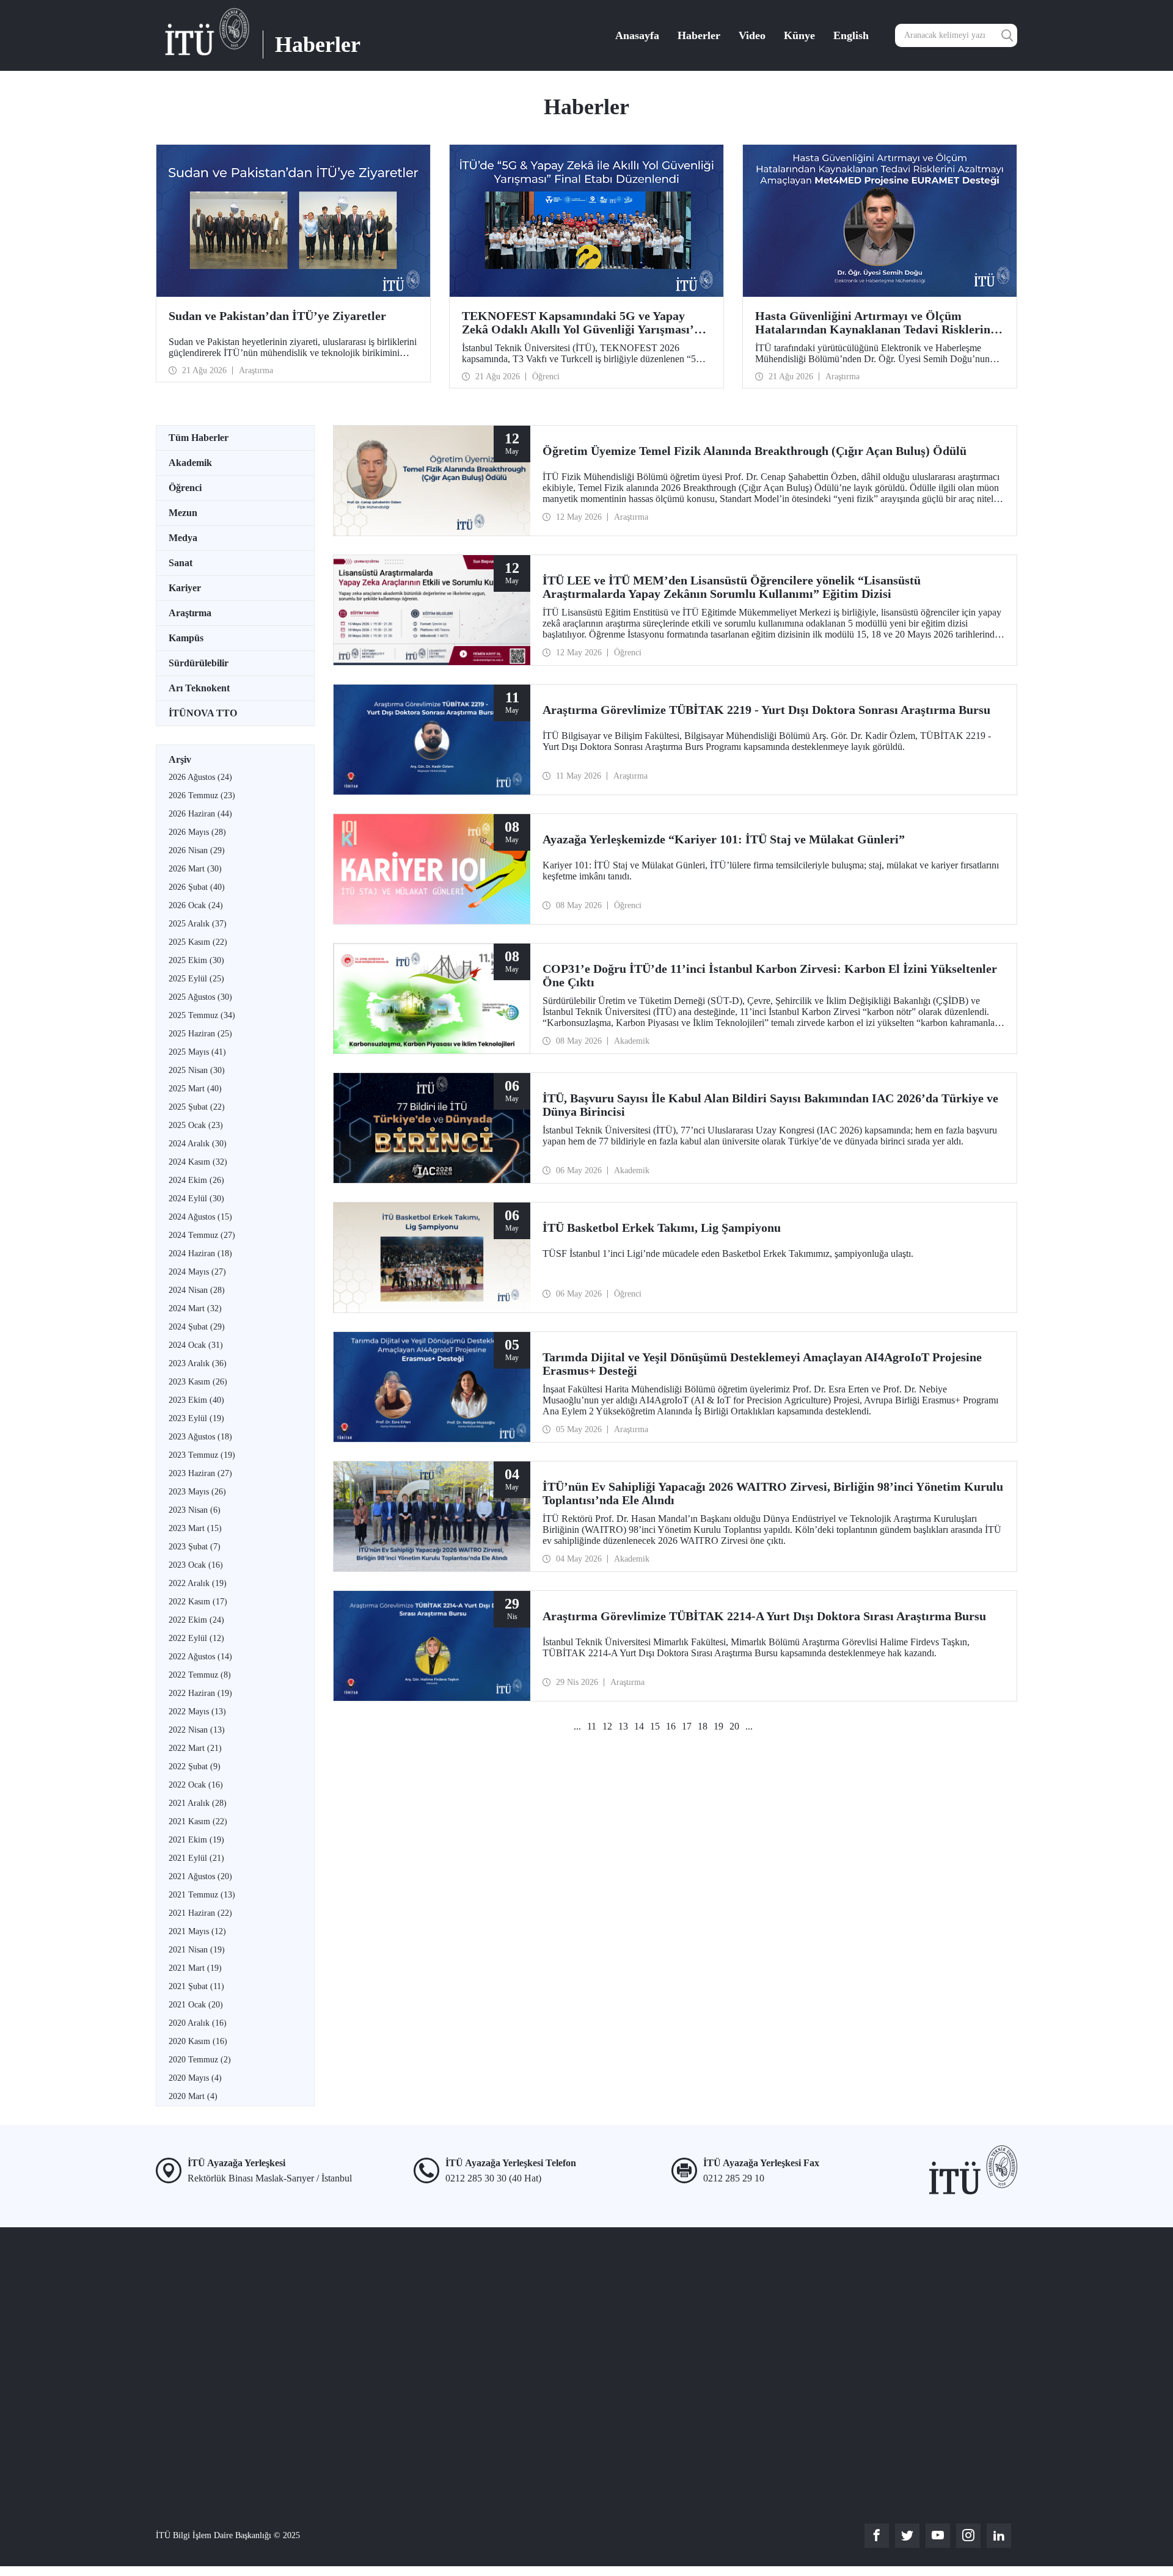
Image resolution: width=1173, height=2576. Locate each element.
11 (592, 1726)
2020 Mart (193, 2096)
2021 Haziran (200, 1913)
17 (687, 1726)
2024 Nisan (197, 1290)
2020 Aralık (198, 2023)
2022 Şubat (195, 1766)
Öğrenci (185, 488)
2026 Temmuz (202, 795)
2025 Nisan (197, 1070)
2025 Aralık (198, 924)
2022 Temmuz (200, 1675)
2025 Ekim (196, 960)
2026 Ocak (196, 905)
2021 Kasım (198, 1821)
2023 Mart (195, 1528)
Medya (183, 538)
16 (671, 1726)
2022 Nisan (197, 1730)
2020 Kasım (198, 2041)
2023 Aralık (198, 1363)
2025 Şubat (197, 1107)
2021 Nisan (197, 1950)
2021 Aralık (198, 1803)
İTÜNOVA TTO (203, 713)
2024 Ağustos (200, 1217)
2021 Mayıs (197, 1931)
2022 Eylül (196, 1638)
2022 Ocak (196, 1785)
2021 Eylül (196, 1858)
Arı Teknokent (199, 688)
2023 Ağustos (200, 1437)
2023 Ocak (196, 1565)
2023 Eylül (196, 1418)
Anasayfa (637, 35)
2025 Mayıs (197, 1052)
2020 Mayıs (195, 2078)
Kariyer (185, 588)
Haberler (699, 35)
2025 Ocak (196, 1125)
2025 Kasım (198, 942)
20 (734, 1726)
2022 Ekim (196, 1620)
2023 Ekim (196, 1400)
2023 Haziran (200, 1473)
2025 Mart (195, 1089)
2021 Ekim (196, 1840)
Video (752, 35)
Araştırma (190, 613)
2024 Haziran (200, 1253)
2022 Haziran (200, 1693)
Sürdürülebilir (199, 663)
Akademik (190, 463)
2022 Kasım (198, 1602)
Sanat (181, 563)
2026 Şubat (197, 887)
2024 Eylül (196, 1199)
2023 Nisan (195, 1510)
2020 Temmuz (200, 2060)
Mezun (183, 513)
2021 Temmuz (202, 1895)
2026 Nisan (197, 850)
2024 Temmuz (202, 1235)
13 (623, 1726)
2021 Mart (195, 1968)
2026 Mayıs (197, 832)
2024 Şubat (197, 1327)
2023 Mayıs (197, 1492)
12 (607, 1726)
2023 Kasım (198, 1382)
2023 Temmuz (202, 1455)
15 (655, 1726)
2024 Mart (195, 1308)
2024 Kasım (198, 1162)
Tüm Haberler (199, 438)
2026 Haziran (200, 814)
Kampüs (186, 638)
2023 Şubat (195, 1547)
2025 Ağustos (200, 997)
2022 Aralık (198, 1583)
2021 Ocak (196, 2005)
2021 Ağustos (200, 1876)
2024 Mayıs (197, 1272)
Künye (799, 35)
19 (718, 1726)
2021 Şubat (196, 1986)
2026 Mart (195, 869)
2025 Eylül (196, 979)
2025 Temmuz (202, 1015)
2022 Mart (195, 1748)
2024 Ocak (196, 1345)
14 (639, 1726)
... (577, 1726)
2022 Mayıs (197, 1712)
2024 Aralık (198, 1144)
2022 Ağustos (200, 1657)
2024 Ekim (196, 1180)
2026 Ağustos (200, 777)
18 (703, 1726)
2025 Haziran (200, 1034)
